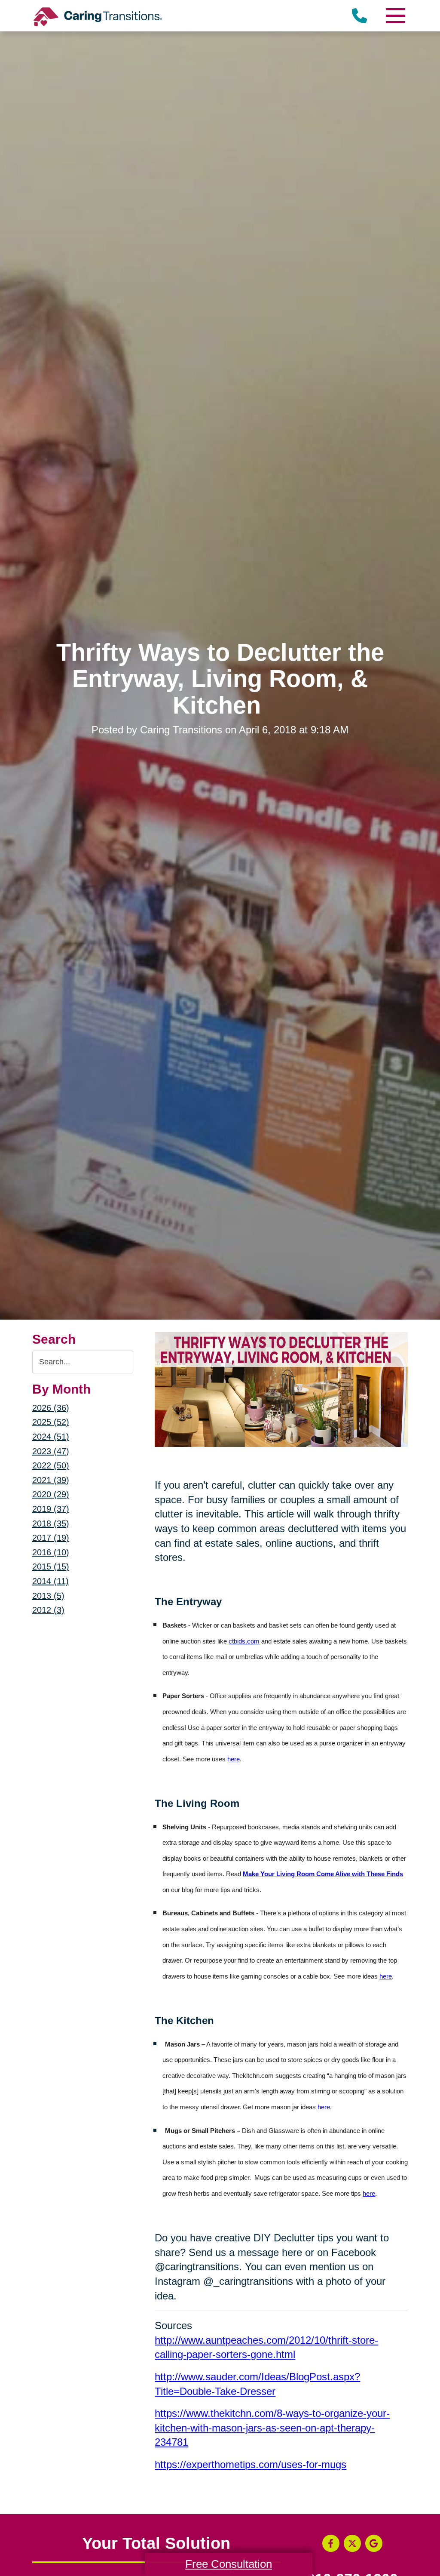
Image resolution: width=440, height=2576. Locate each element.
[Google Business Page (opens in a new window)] (374, 2543)
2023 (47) (51, 1451)
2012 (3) (48, 1610)
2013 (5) (48, 1596)
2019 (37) (51, 1509)
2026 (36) (51, 1408)
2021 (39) (51, 1480)
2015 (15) (51, 1567)
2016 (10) (51, 1552)
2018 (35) (51, 1523)
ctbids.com (244, 1641)
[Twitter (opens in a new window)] (352, 2543)
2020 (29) (51, 1494)
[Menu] (395, 16)
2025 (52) (51, 1422)
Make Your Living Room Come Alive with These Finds (323, 1874)
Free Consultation (229, 2564)
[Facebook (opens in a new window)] (331, 2543)
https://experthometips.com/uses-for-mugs (251, 2464)
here (234, 1759)
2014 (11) (50, 1581)
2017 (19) (51, 1538)
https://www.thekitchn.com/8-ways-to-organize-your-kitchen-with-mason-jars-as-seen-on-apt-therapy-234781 (272, 2428)
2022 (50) (51, 1465)
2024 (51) (51, 1437)
